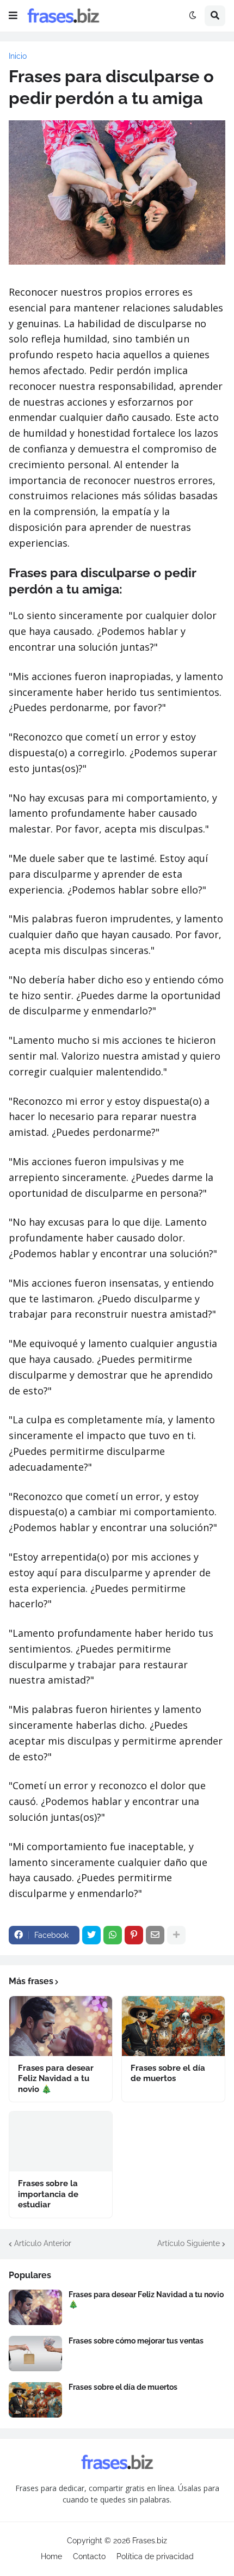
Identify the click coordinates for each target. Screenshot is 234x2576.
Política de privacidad (155, 2556)
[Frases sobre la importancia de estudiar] (61, 2141)
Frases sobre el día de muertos (168, 2073)
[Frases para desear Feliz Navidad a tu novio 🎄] (61, 2026)
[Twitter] (91, 1935)
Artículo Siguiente (189, 2243)
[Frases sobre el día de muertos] (173, 2026)
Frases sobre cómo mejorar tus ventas (136, 2341)
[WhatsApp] (113, 1935)
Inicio (18, 56)
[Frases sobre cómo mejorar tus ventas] (35, 2354)
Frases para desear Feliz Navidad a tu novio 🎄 (56, 2079)
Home (51, 2556)
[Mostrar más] (176, 1935)
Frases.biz (150, 2541)
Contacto (89, 2556)
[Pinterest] (134, 1935)
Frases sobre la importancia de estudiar (48, 2194)
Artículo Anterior (43, 2243)
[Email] (155, 1935)
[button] (13, 16)
